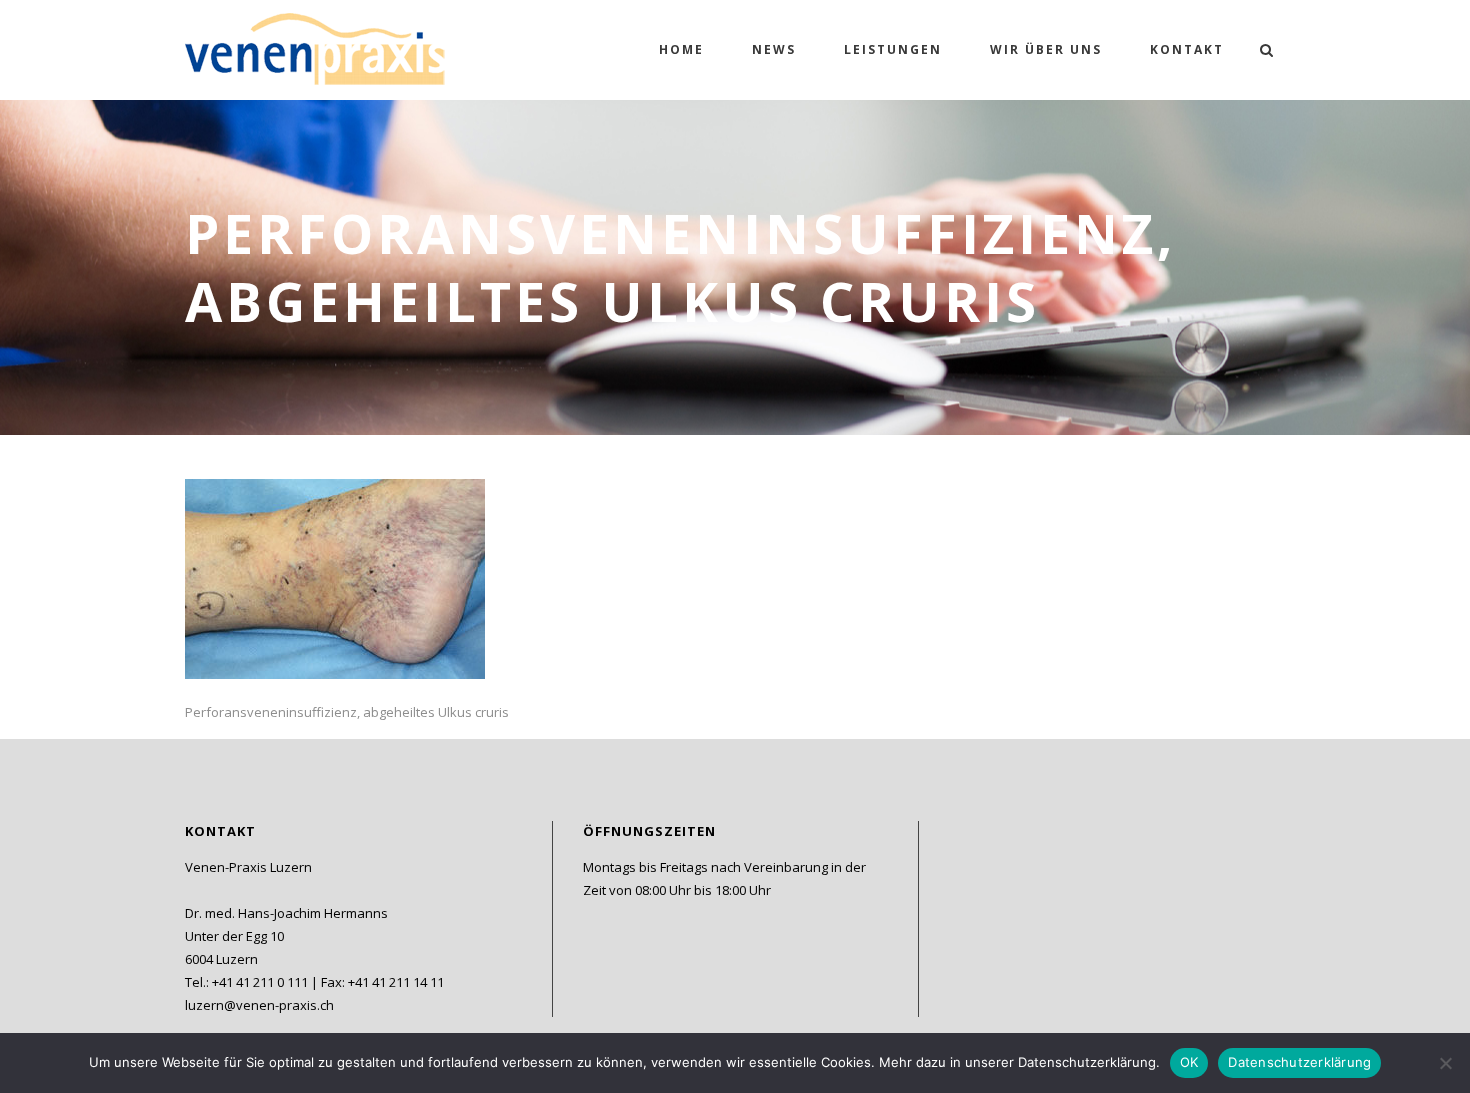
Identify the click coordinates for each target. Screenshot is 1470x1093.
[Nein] (1445, 1063)
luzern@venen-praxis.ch (259, 1005)
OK (1189, 1062)
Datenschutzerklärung (1299, 1062)
